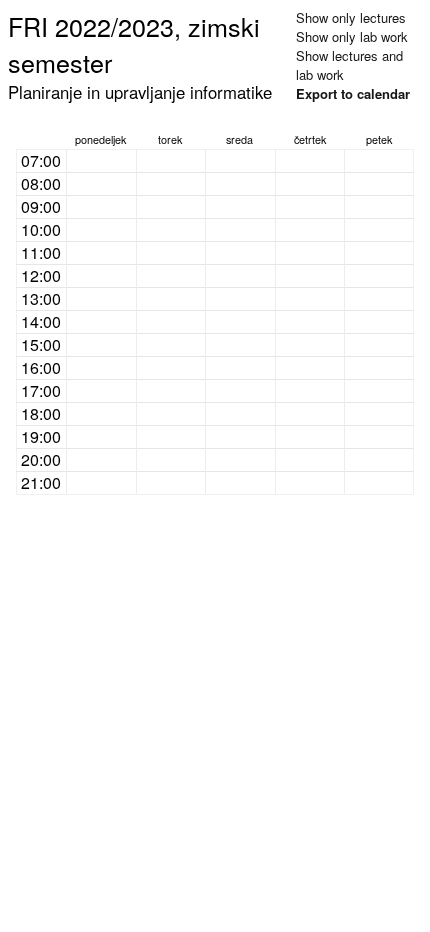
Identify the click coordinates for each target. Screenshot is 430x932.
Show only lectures (351, 17)
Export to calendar (353, 93)
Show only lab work (352, 36)
